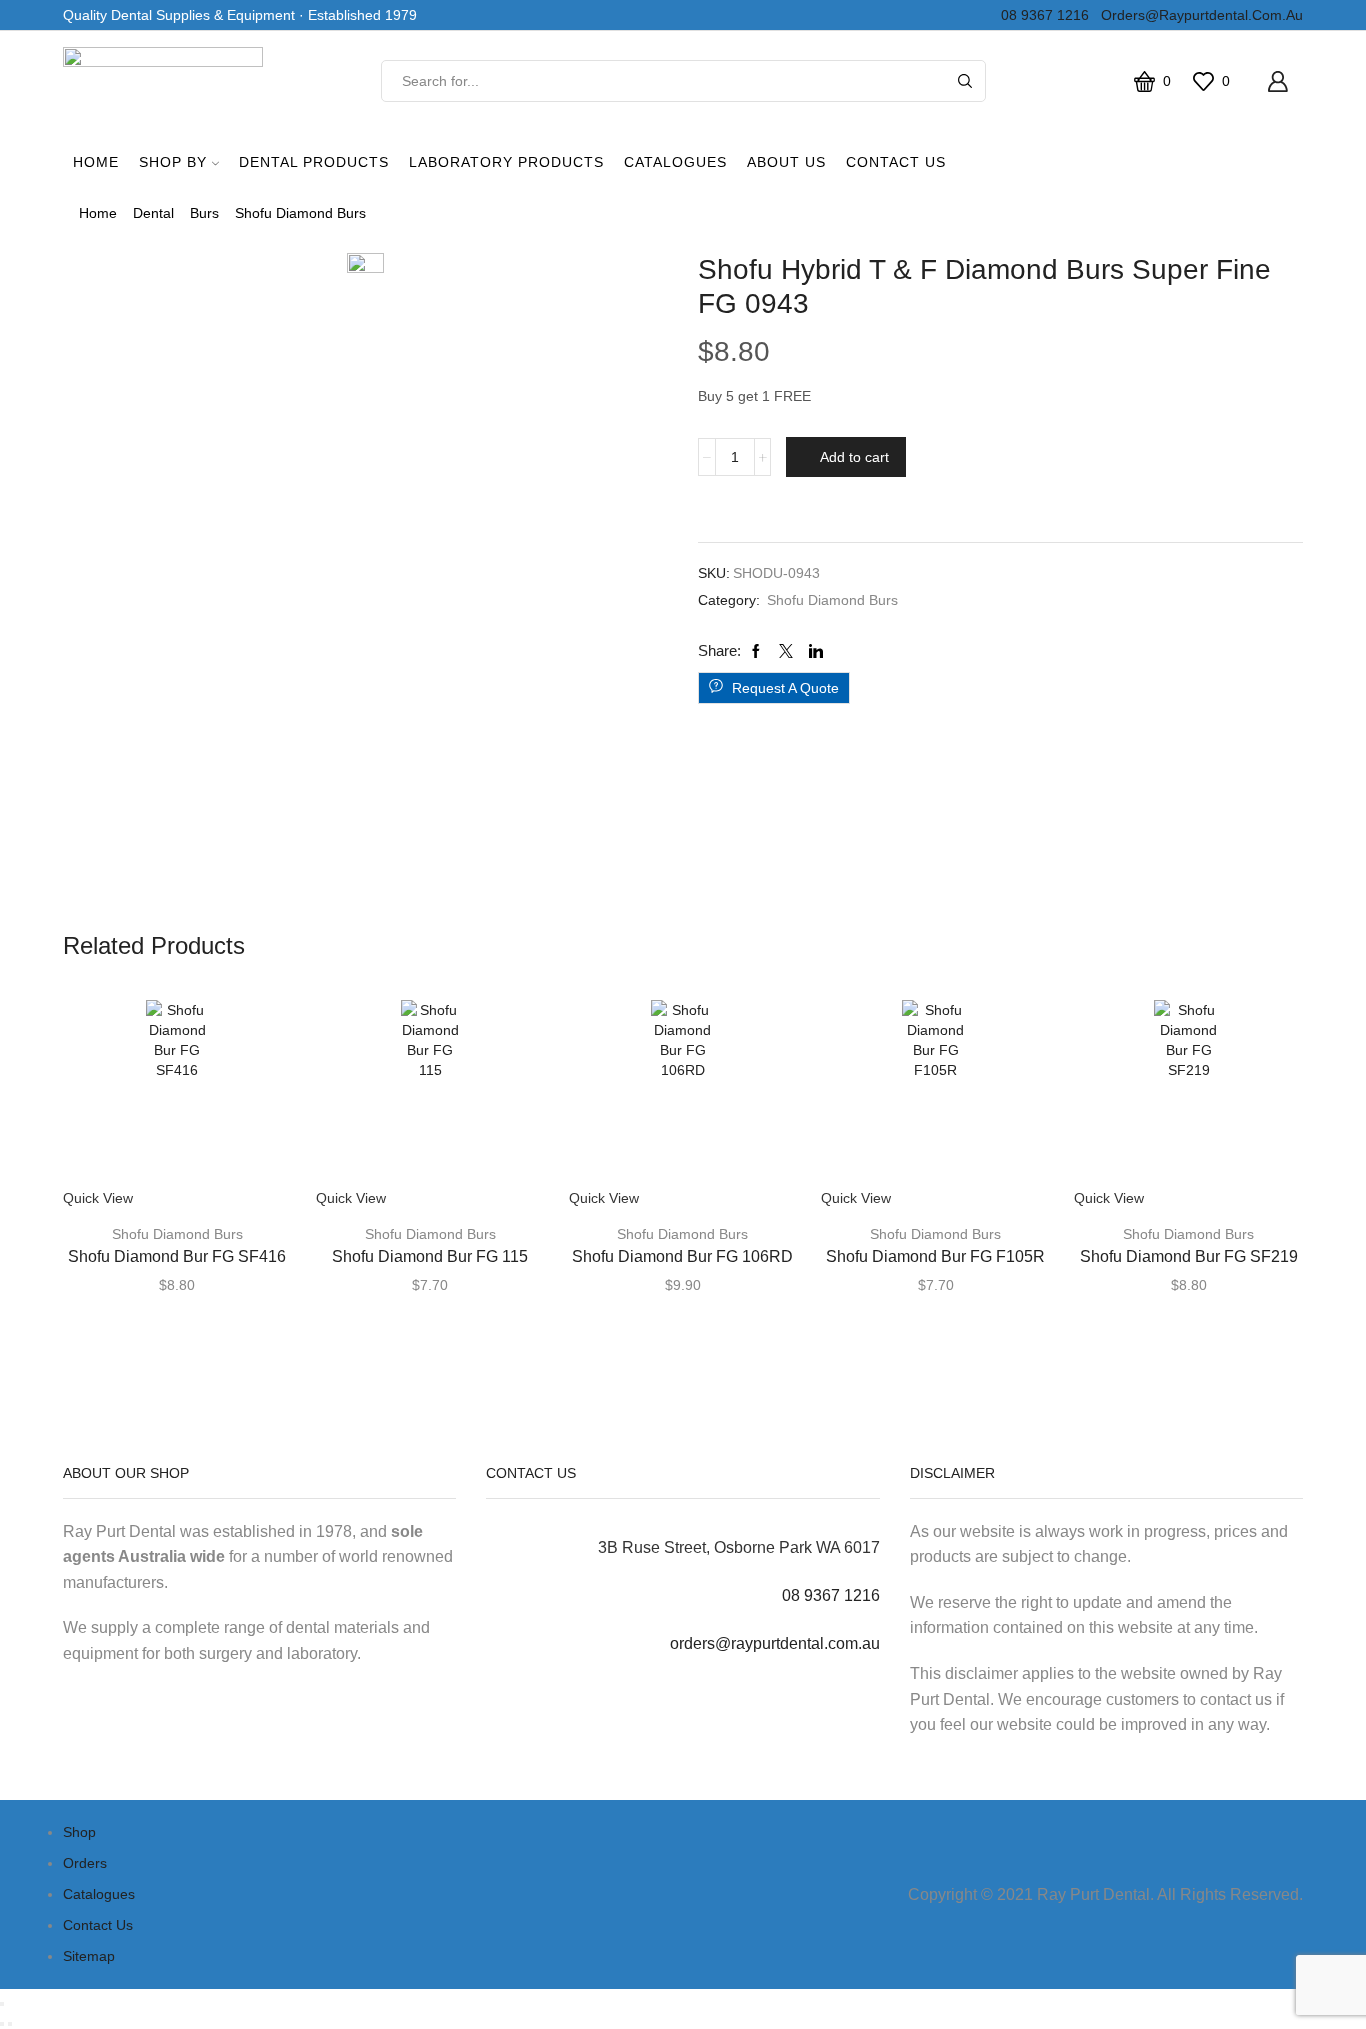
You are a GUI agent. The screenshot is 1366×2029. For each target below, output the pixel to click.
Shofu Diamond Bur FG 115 (430, 1256)
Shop (79, 1832)
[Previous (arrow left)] (2, 2024)
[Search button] (965, 81)
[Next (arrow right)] (10, 2024)
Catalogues (675, 162)
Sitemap (89, 1956)
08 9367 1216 (1041, 15)
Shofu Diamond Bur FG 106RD (682, 1256)
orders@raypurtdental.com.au (1198, 15)
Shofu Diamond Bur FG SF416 (177, 1256)
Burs (204, 213)
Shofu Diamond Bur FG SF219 (1189, 1256)
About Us (786, 162)
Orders (85, 1863)
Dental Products (314, 162)
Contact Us (896, 162)
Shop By (173, 162)
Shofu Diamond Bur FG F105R (935, 1256)
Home (96, 162)
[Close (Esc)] (2, 2004)
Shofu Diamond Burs (300, 213)
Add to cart (854, 457)
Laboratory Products (506, 162)
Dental (153, 213)
